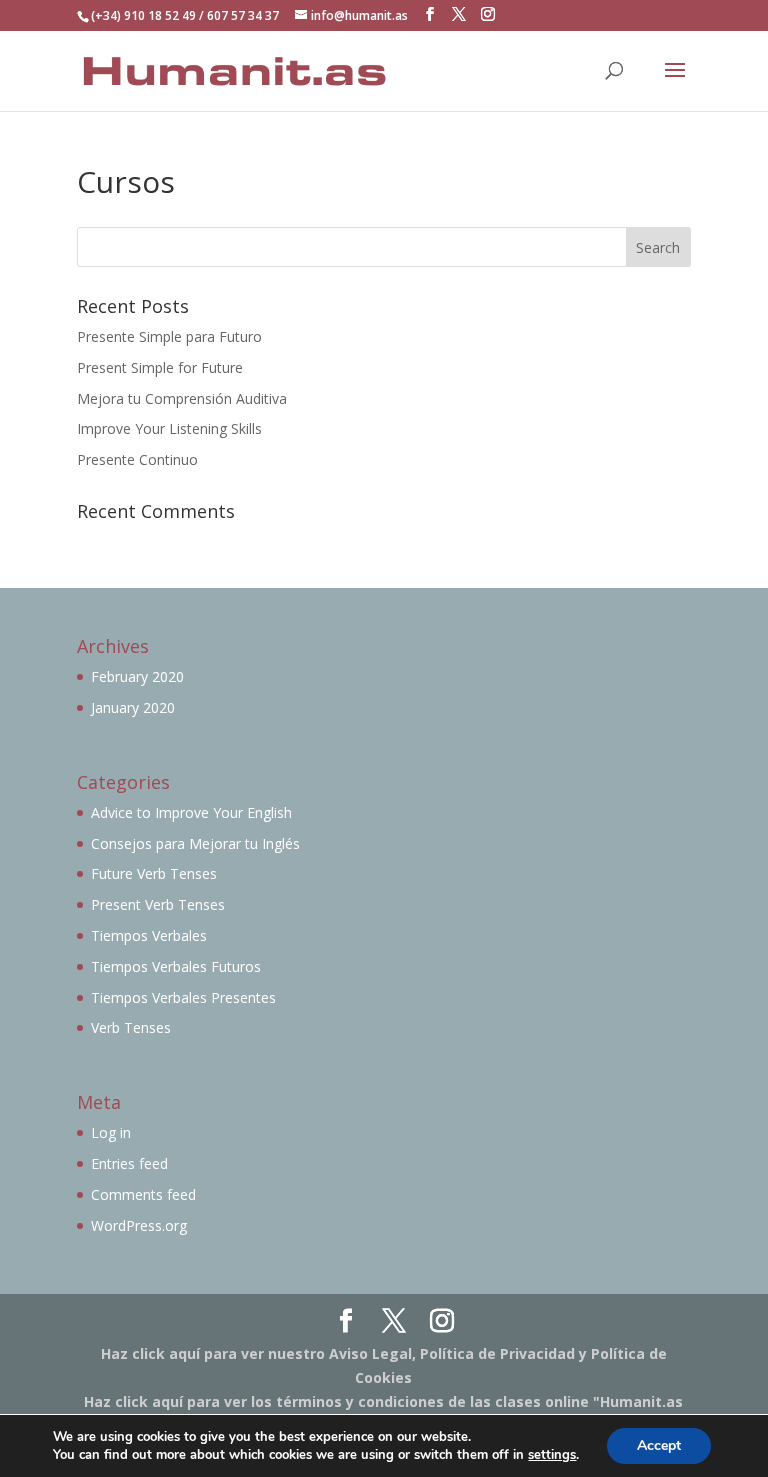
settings (552, 1455)
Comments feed (143, 1194)
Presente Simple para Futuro (169, 336)
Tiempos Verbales (149, 935)
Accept (659, 1445)
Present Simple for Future (160, 367)
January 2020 (133, 707)
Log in (111, 1132)
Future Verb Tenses (154, 873)
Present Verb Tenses (158, 904)
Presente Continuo (137, 459)
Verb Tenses (131, 1027)
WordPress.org (139, 1225)
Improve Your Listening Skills (169, 428)
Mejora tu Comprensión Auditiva (182, 398)
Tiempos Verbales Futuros (176, 966)
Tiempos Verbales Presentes (183, 997)
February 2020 (137, 676)
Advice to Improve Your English (191, 812)
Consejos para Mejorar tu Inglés (195, 843)
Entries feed (129, 1163)
